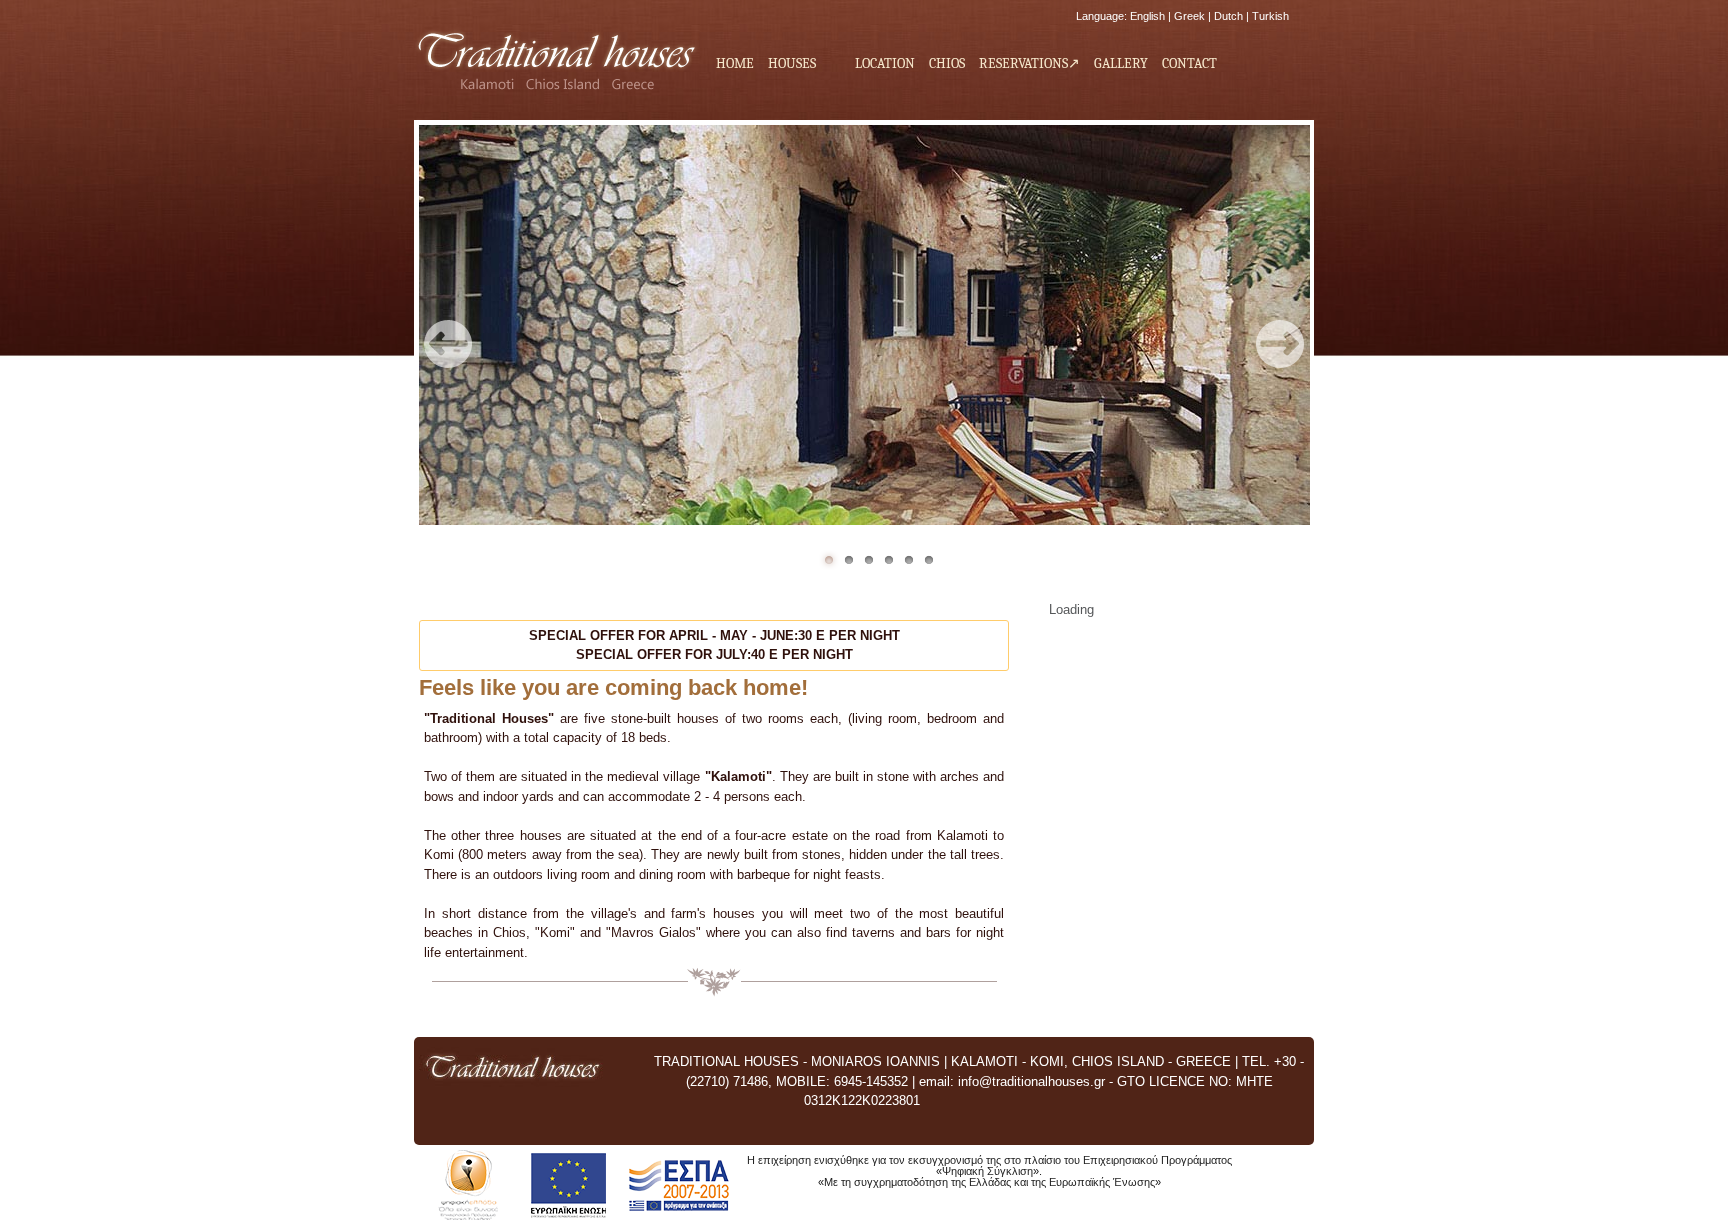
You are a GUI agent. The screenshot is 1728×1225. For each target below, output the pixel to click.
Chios (947, 63)
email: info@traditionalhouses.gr (1012, 1081)
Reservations (1023, 63)
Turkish (1270, 16)
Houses (788, 64)
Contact (1189, 63)
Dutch (1228, 16)
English (1147, 16)
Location (885, 63)
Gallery (1121, 63)
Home (735, 63)
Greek (1189, 16)
